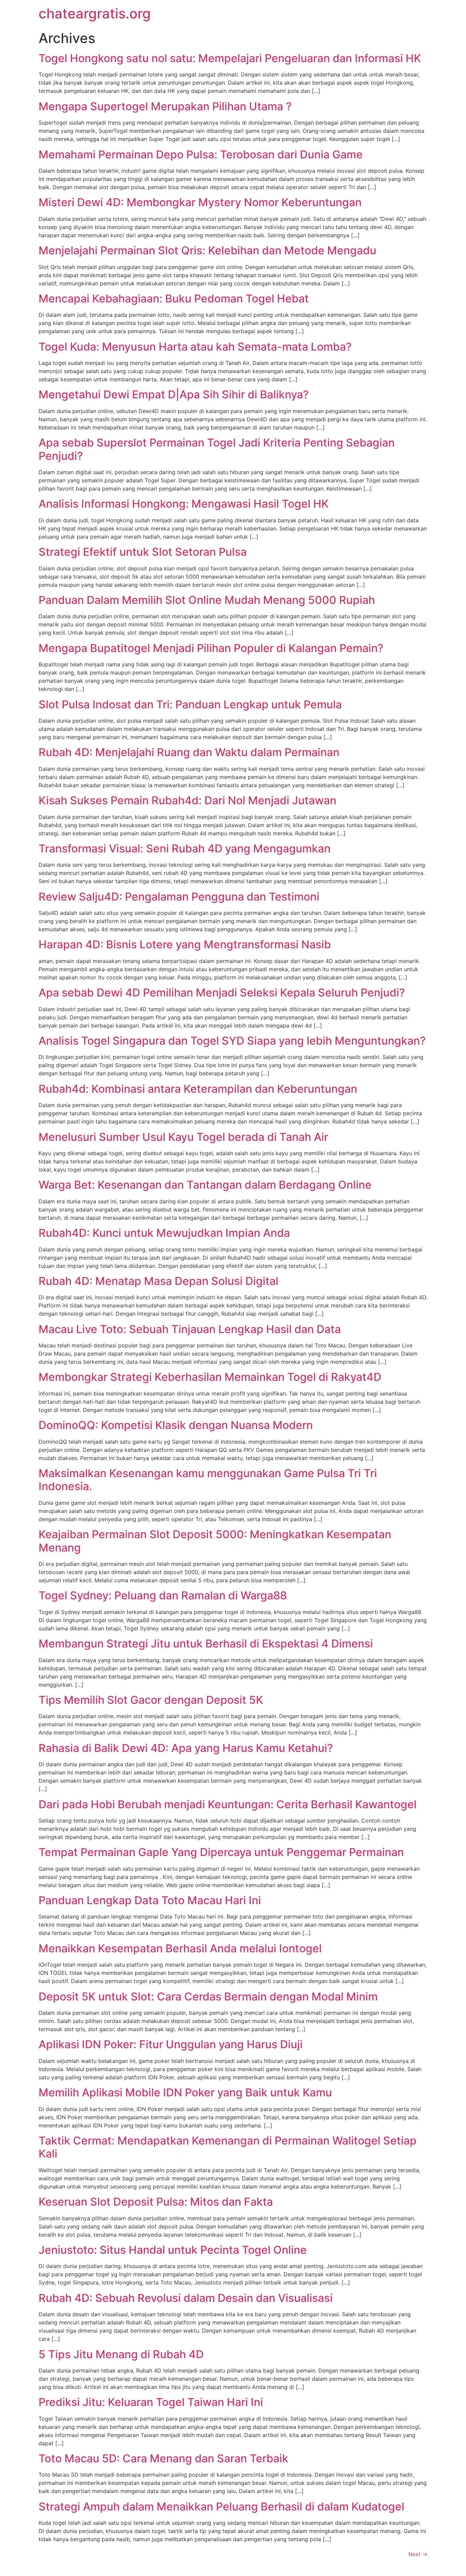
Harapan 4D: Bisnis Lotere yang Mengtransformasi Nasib (185, 944)
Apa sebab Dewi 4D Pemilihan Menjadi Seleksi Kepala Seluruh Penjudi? (222, 993)
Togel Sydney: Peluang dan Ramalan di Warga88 (163, 1595)
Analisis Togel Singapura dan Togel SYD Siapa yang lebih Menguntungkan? (232, 1041)
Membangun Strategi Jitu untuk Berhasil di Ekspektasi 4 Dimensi (206, 1644)
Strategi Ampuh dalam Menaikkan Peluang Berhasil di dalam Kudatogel (221, 2507)
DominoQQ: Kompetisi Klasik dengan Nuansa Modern (176, 1425)
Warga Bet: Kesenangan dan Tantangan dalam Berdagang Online (205, 1185)
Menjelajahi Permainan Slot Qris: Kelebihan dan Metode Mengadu (207, 250)
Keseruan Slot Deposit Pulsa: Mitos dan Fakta (156, 2202)
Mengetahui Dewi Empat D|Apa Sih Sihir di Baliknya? (174, 394)
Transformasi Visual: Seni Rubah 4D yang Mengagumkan (185, 848)
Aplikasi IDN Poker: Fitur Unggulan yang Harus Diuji (171, 2044)
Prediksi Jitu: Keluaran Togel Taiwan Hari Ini (151, 2402)
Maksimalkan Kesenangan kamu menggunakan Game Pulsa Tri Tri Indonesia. (208, 1480)
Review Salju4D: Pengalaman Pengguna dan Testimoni (179, 897)
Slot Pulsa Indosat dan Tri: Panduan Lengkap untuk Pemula (190, 704)
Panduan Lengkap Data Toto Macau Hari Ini (150, 1900)
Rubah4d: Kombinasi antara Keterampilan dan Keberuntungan (198, 1089)
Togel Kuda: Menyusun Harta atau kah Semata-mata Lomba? (195, 347)
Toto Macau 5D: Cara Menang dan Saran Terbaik (163, 2458)
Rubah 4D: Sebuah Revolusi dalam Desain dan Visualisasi (186, 2298)
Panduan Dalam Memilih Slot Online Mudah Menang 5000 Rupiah (207, 600)
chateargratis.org (95, 13)
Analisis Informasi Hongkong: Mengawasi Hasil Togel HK (184, 504)
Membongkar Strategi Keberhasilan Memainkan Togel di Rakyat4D (210, 1377)
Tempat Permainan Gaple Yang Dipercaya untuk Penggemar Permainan (221, 1852)
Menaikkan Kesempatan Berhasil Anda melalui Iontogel (180, 1948)
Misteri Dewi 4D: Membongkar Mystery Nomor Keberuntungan (200, 202)
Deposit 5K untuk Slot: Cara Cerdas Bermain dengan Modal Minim (208, 1997)
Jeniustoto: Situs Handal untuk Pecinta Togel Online (173, 2250)
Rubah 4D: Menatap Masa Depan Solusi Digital (158, 1281)
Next (418, 2554)
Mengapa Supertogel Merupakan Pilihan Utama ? (165, 106)
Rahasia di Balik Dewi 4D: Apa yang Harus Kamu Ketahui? (186, 1748)
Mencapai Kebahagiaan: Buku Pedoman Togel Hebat (174, 299)
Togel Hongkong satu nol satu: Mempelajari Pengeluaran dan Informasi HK (230, 58)
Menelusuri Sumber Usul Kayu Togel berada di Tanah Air (183, 1137)
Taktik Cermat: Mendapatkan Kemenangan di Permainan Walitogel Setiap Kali (228, 2147)
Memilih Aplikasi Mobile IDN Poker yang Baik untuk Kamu (185, 2092)
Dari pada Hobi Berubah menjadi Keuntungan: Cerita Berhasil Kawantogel (228, 1804)
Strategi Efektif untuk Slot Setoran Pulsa (143, 552)
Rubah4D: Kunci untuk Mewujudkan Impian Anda (164, 1233)
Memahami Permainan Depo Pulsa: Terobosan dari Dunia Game (201, 154)
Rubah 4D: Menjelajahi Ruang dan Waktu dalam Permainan (189, 752)
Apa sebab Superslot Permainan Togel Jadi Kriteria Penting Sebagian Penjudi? (217, 449)
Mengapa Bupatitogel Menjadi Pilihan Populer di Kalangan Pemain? (211, 648)
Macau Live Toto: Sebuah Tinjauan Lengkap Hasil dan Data (190, 1329)
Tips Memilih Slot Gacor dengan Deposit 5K (151, 1700)
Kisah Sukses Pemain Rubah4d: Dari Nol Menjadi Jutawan (187, 800)
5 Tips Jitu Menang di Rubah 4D (121, 2354)
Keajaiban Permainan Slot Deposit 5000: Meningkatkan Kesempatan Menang (215, 1541)
